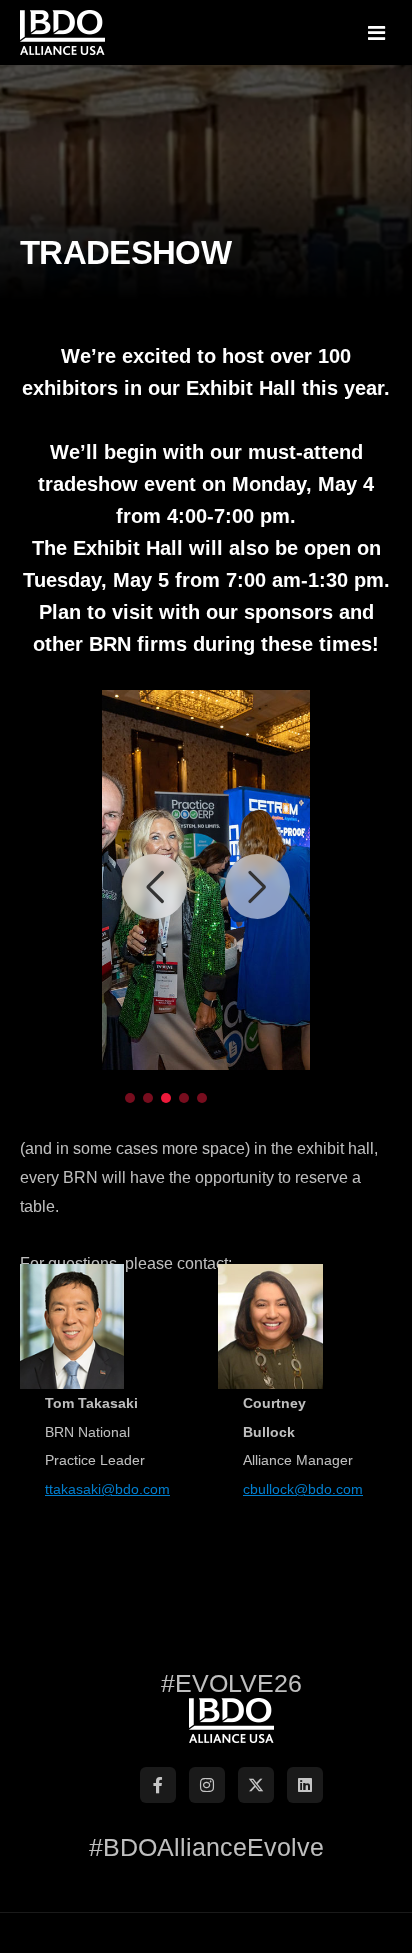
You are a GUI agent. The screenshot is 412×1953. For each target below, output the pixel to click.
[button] (154, 886)
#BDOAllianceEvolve (206, 1847)
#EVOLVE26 (231, 1683)
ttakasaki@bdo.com (107, 1489)
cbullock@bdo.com (303, 1489)
